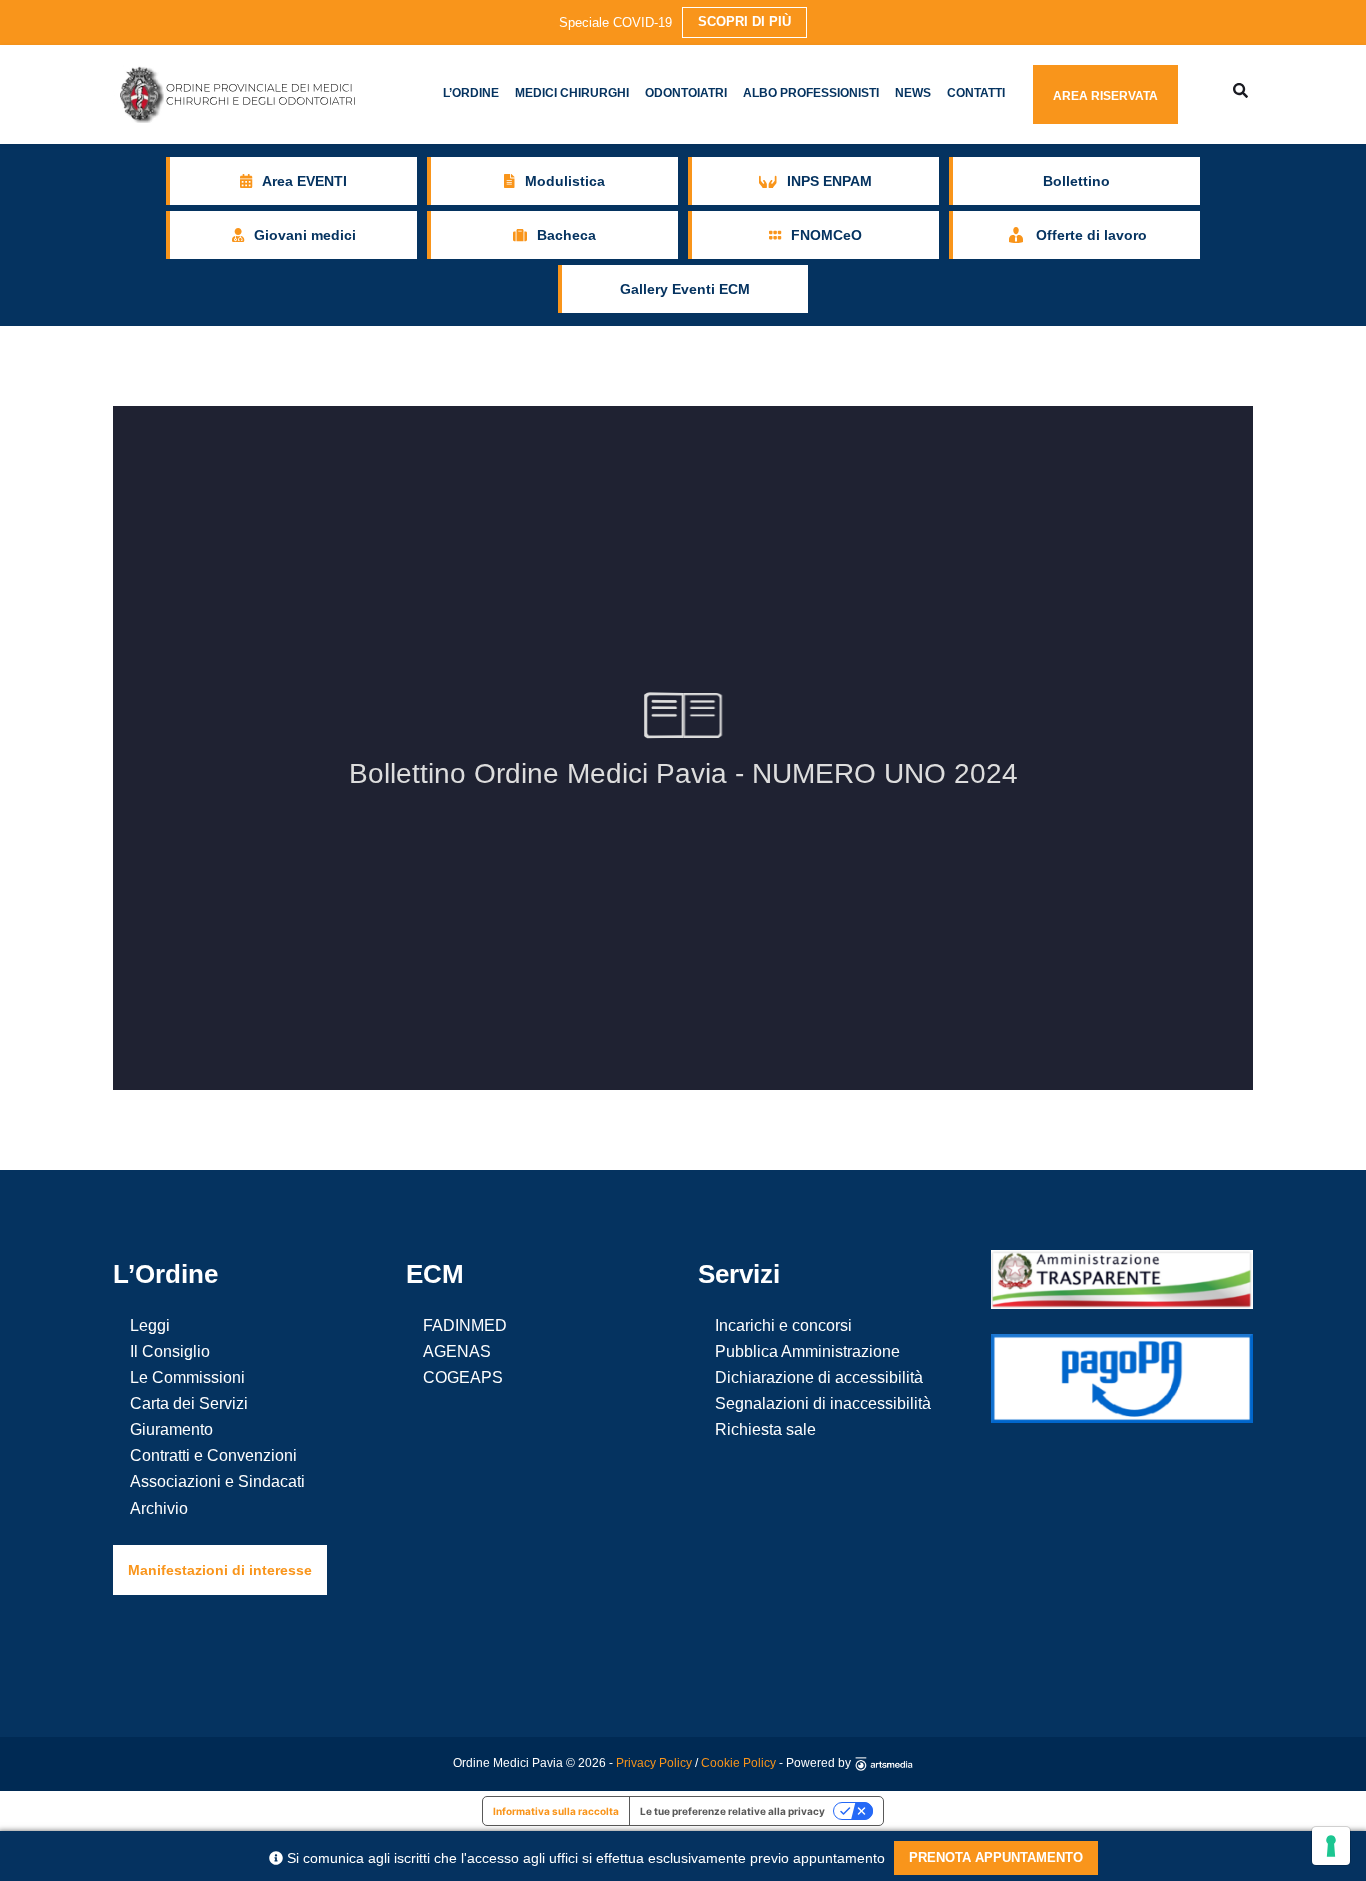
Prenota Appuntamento (996, 1857)
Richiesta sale (765, 1429)
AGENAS (457, 1351)
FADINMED (465, 1325)
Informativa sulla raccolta (556, 1811)
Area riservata (1105, 96)
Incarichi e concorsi (783, 1325)
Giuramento (171, 1429)
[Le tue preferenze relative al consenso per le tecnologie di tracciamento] (1331, 1846)
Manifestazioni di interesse (220, 1570)
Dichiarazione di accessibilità (819, 1377)
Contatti (976, 93)
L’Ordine (471, 93)
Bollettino (1076, 181)
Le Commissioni (187, 1377)
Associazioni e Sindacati (217, 1481)
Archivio (159, 1508)
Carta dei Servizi (189, 1403)
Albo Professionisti (811, 93)
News (913, 93)
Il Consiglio (170, 1351)
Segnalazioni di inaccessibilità (823, 1403)
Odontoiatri (686, 93)
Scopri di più (744, 21)
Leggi (150, 1325)
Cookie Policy (738, 1763)
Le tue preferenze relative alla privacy (732, 1811)
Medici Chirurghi (572, 93)
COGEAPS (463, 1377)
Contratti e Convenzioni (213, 1455)
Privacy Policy (654, 1763)
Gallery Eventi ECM (685, 289)
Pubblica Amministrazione (807, 1351)
